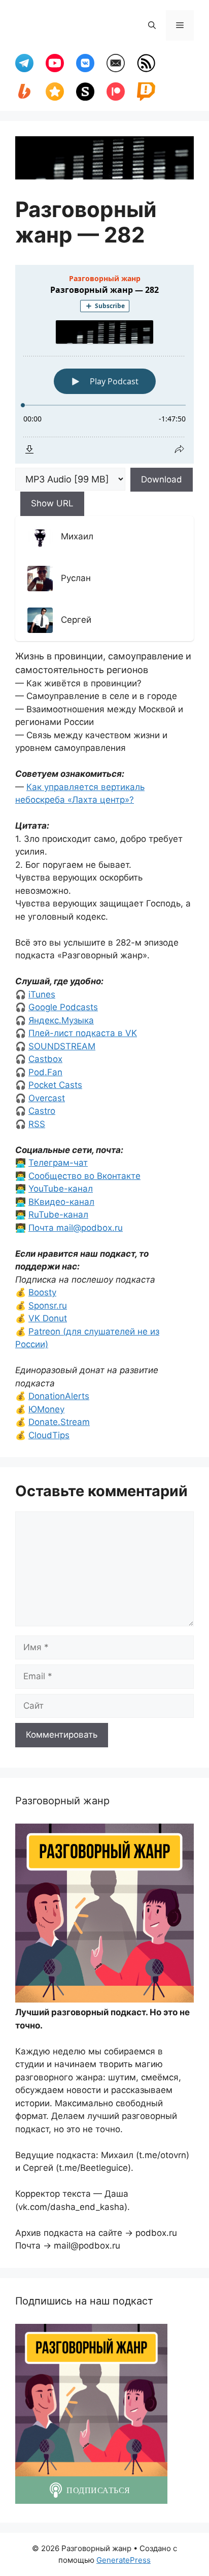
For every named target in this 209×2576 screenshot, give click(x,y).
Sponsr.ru (48, 1306)
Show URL (52, 503)
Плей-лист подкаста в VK (83, 1033)
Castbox (45, 1059)
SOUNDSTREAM (62, 1046)
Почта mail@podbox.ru (76, 1228)
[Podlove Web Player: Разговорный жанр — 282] (104, 364)
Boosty (42, 1292)
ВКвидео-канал (61, 1202)
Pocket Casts (55, 1085)
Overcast (47, 1098)
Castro (42, 1111)
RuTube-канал (58, 1215)
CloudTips (49, 1435)
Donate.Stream (59, 1422)
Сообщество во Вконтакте (84, 1176)
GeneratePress (124, 2560)
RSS (37, 1124)
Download (162, 479)
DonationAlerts (59, 1396)
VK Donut (48, 1318)
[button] (152, 25)
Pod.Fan (45, 1072)
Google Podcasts (63, 1007)
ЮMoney (46, 1409)
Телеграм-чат (58, 1163)
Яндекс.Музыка (61, 1020)
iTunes (42, 994)
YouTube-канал (61, 1189)
